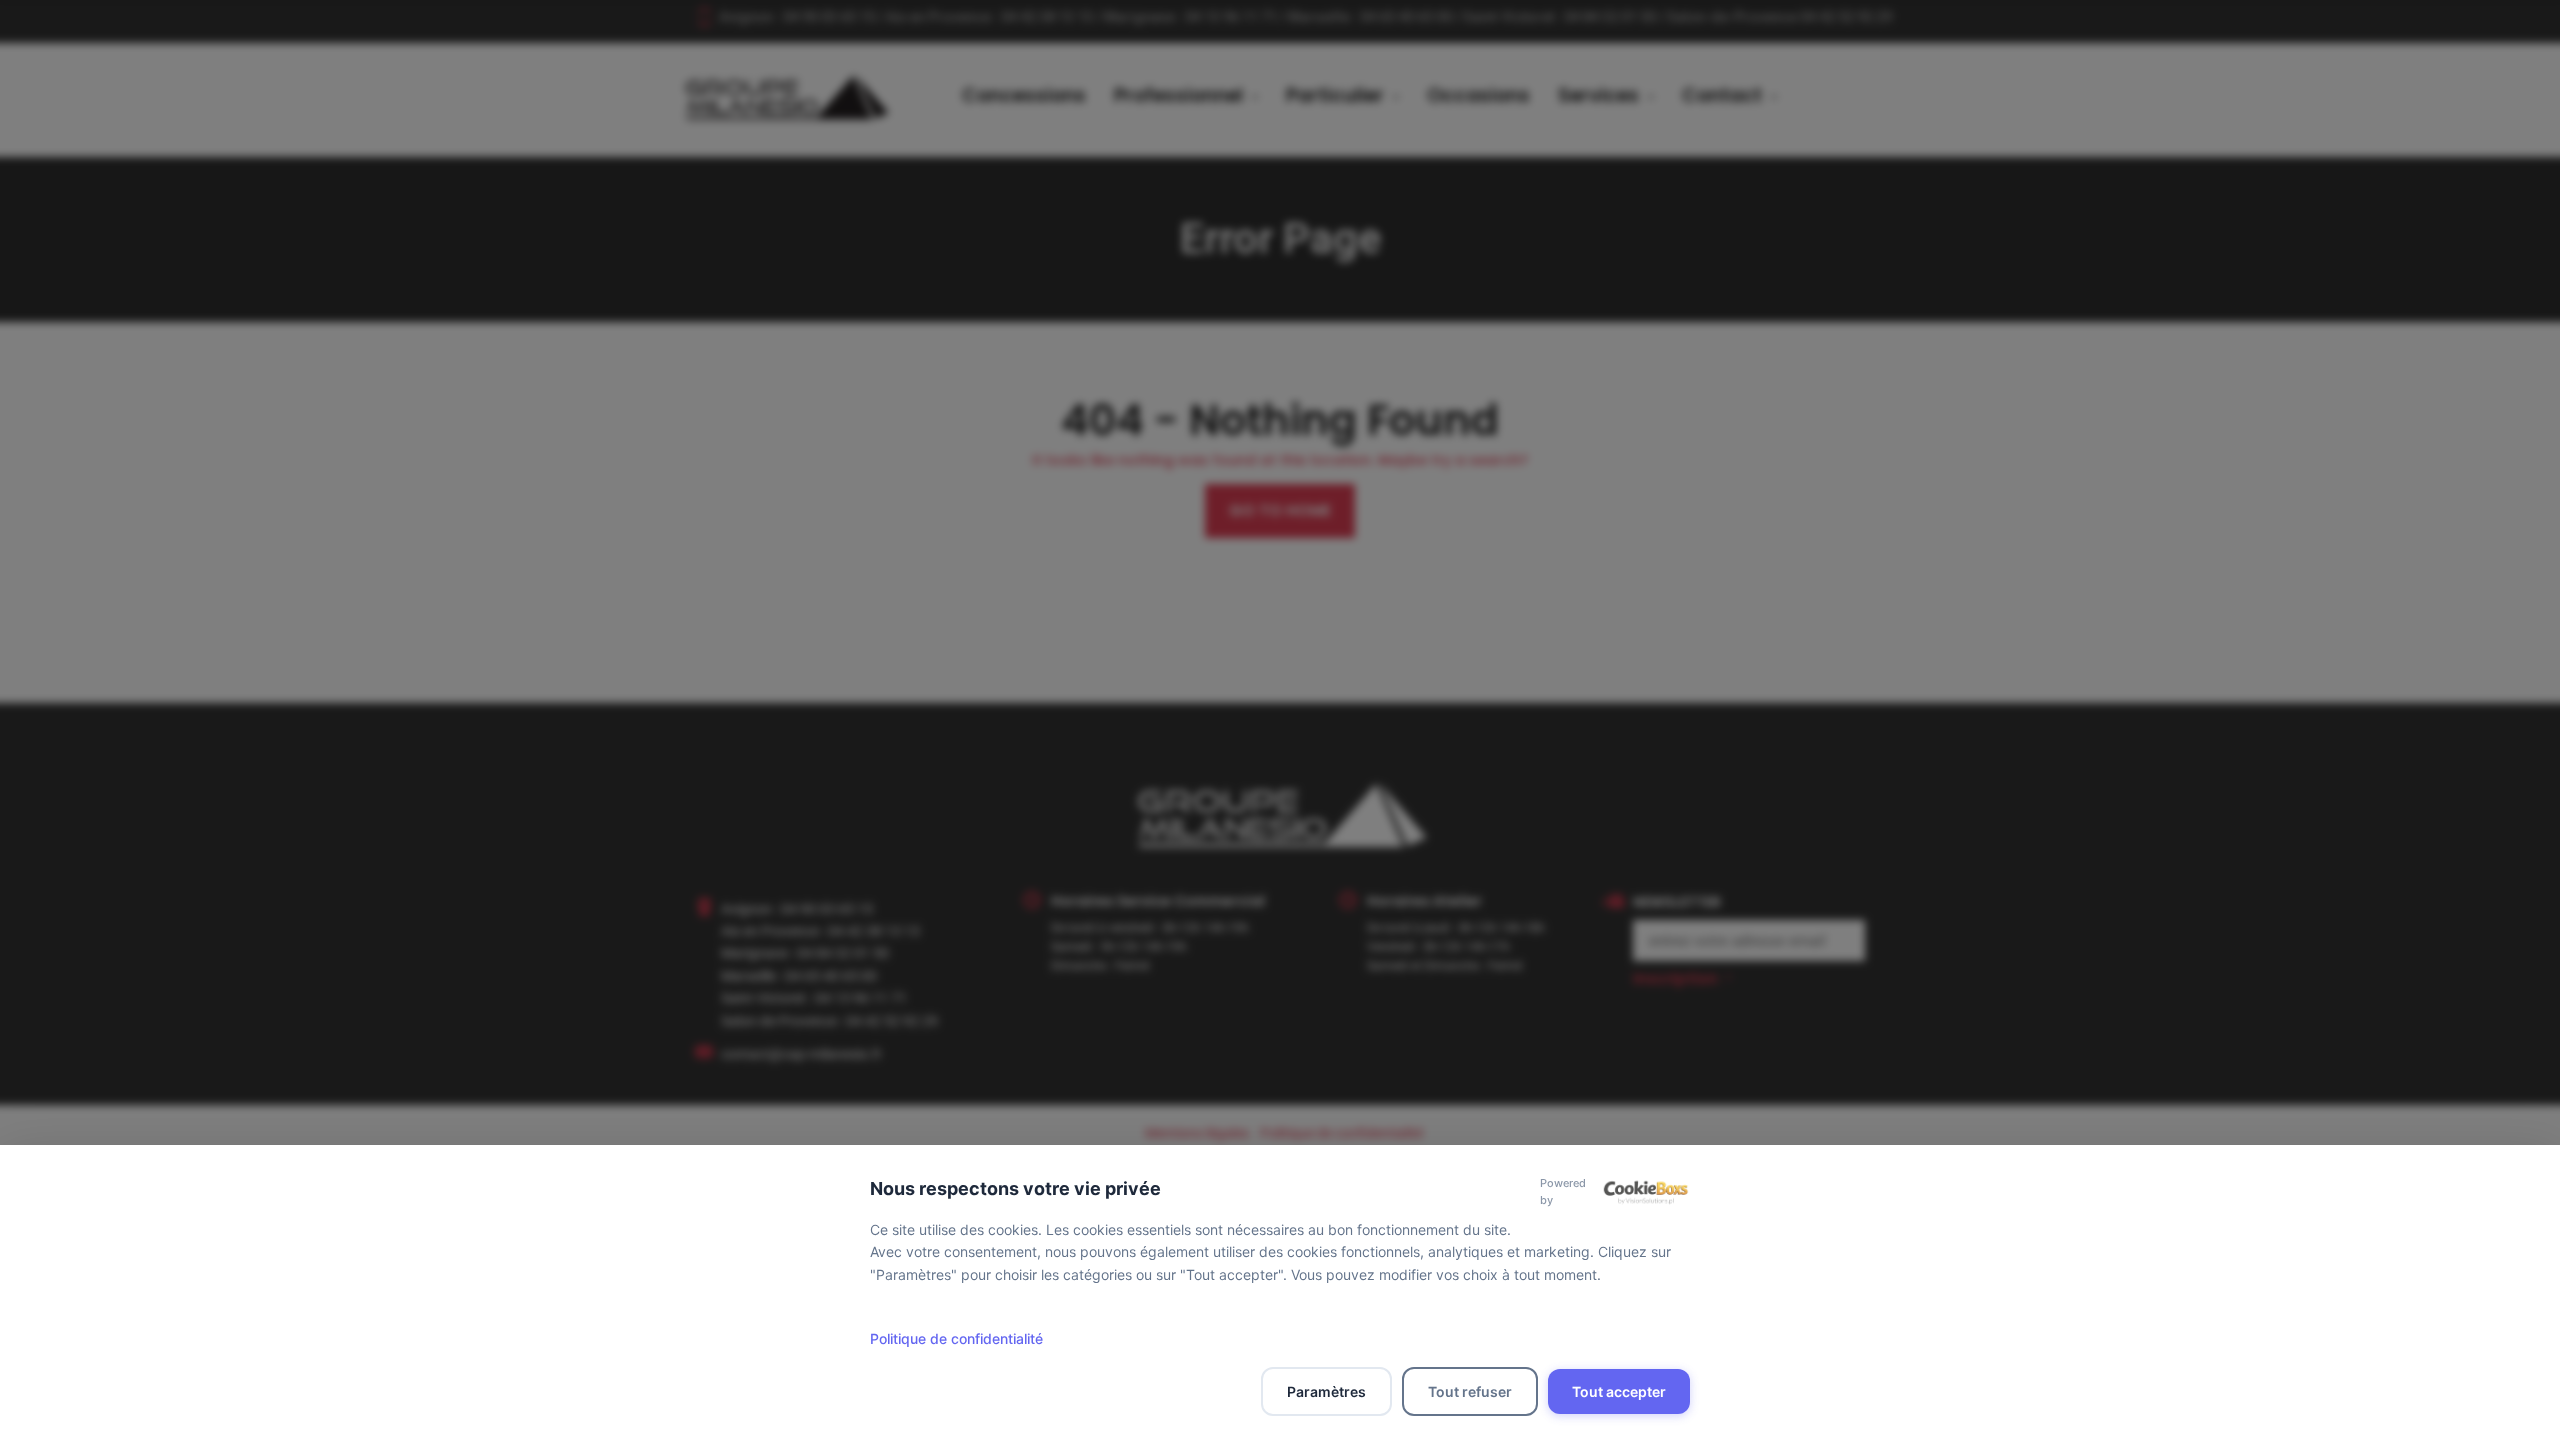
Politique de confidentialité (956, 1338)
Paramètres (1326, 1391)
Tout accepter (1619, 1391)
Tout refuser (1470, 1391)
